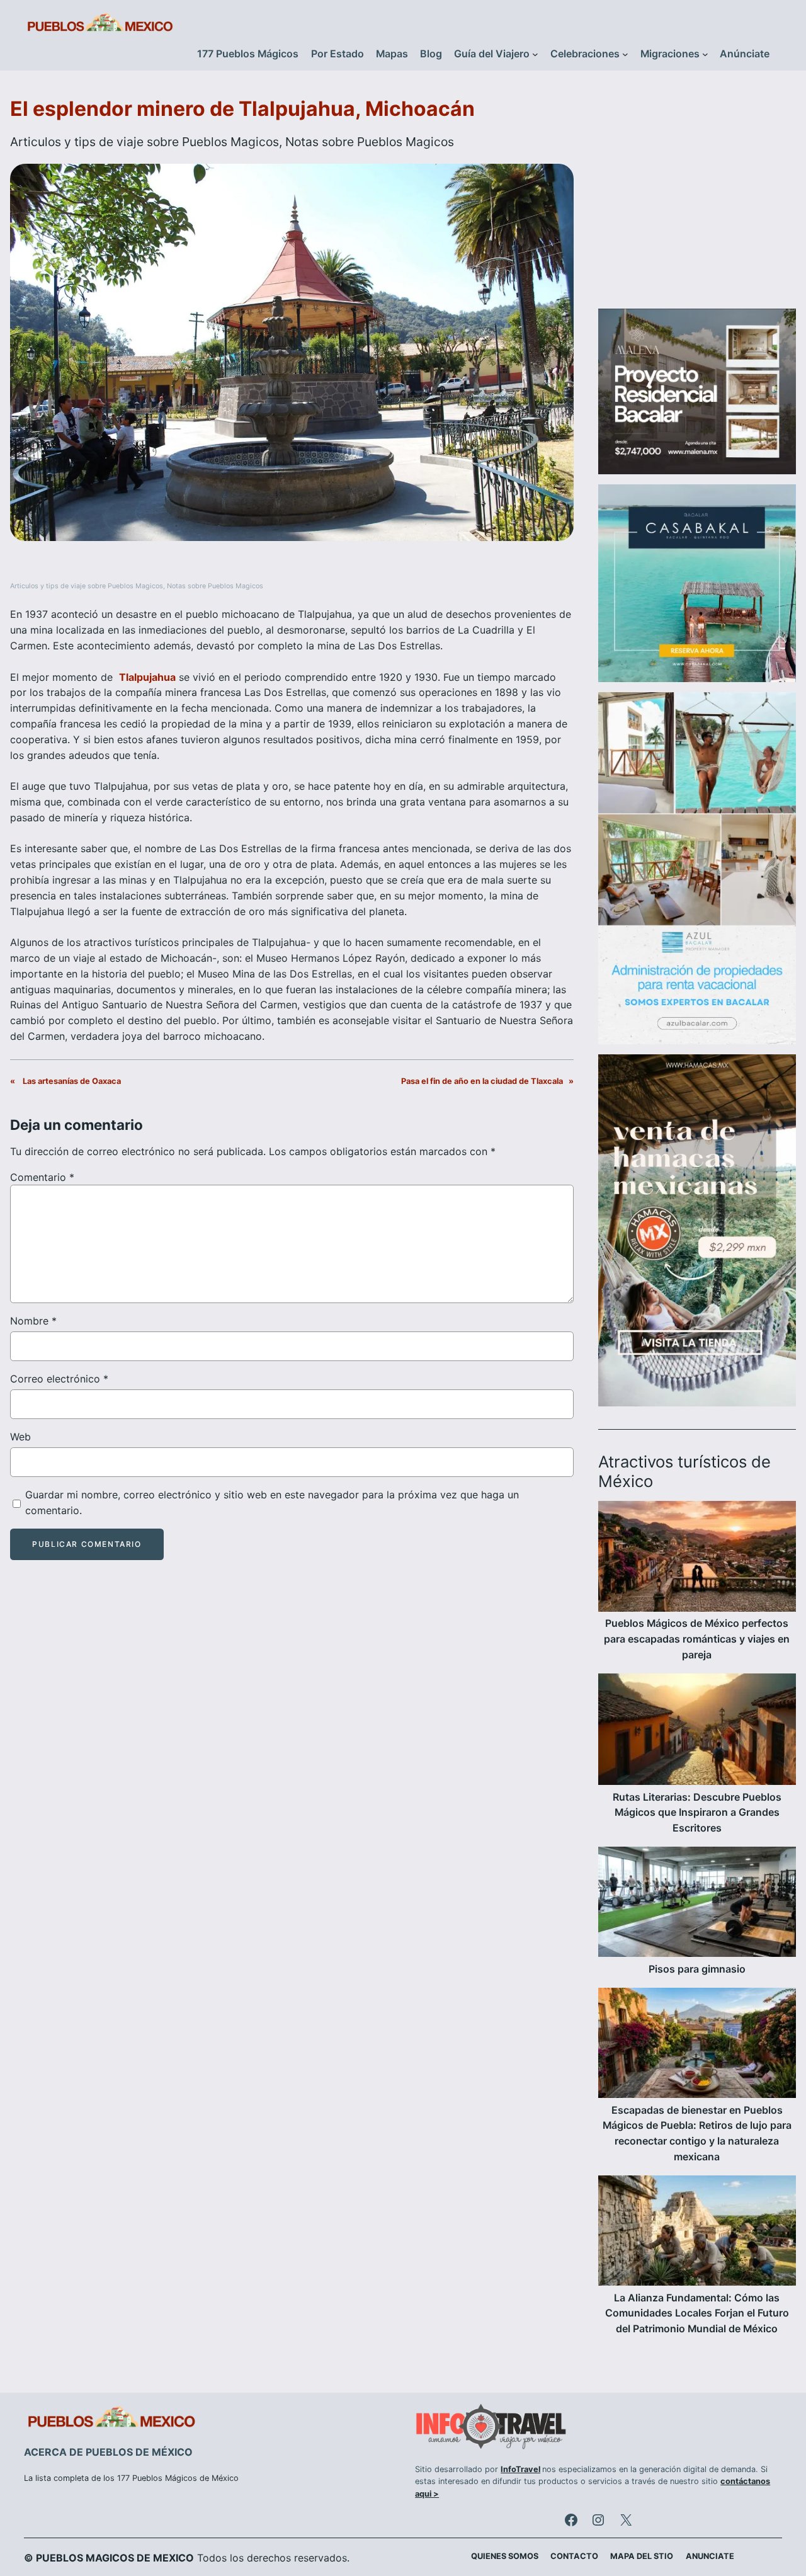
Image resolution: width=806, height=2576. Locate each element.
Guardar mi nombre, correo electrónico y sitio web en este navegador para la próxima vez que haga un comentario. (272, 1502)
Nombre (33, 1321)
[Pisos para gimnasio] (697, 1904)
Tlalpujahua (147, 677)
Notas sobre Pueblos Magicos (370, 142)
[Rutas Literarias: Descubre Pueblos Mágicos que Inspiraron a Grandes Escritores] (697, 1732)
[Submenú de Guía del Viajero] (535, 54)
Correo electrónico (59, 1379)
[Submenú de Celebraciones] (625, 54)
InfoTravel (520, 2469)
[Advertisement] (697, 197)
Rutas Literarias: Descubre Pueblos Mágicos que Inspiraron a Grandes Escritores (697, 1813)
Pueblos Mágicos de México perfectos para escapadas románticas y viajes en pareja (697, 1639)
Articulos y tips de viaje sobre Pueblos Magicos (145, 142)
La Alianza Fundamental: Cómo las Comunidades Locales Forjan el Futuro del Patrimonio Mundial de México (697, 2314)
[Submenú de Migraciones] (705, 54)
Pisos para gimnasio (697, 1969)
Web (20, 1437)
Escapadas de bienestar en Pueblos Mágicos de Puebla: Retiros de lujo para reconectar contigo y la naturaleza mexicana (697, 2134)
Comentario (42, 1177)
